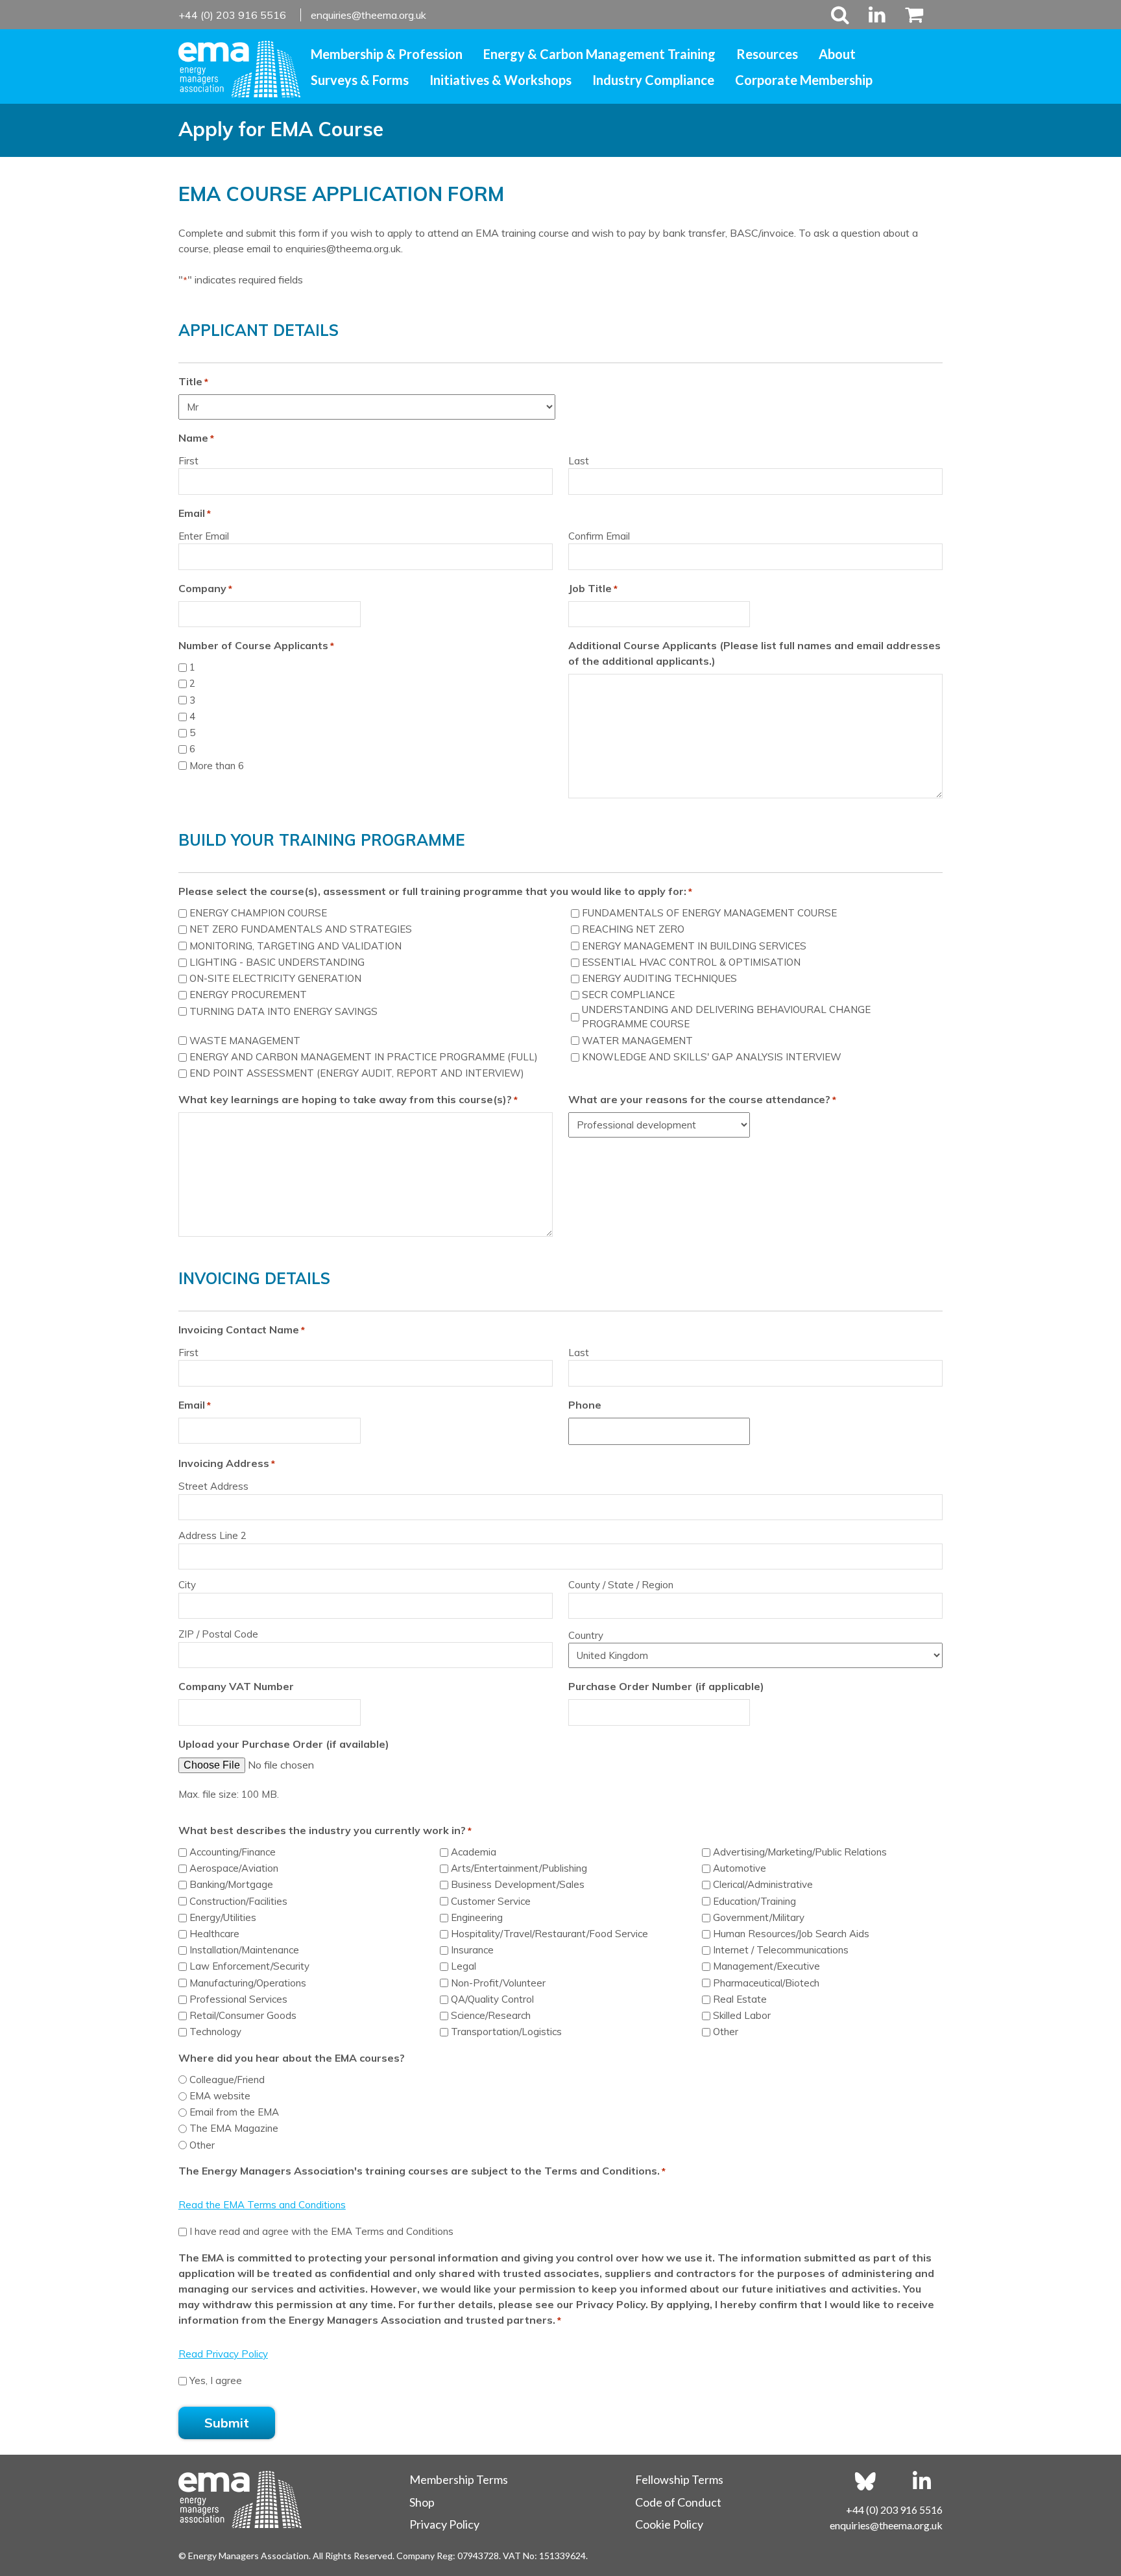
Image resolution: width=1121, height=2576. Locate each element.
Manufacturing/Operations (248, 1983)
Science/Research (491, 2015)
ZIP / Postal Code (218, 1634)
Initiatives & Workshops (500, 80)
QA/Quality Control (492, 1999)
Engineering (477, 1917)
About (837, 54)
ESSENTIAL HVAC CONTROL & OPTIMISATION (691, 962)
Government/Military (759, 1917)
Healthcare (214, 1934)
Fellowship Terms (679, 2479)
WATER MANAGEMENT (637, 1041)
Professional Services (238, 1999)
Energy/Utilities (223, 1917)
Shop (422, 2502)
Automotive (740, 1868)
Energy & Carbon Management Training (599, 54)
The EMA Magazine (234, 2128)
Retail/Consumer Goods (243, 2015)
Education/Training (754, 1901)
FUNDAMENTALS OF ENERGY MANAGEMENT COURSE (709, 913)
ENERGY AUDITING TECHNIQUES (659, 978)
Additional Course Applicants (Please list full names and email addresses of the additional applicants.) (754, 653)
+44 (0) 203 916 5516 (234, 15)
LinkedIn (877, 15)
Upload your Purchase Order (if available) (284, 1744)
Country (586, 1635)
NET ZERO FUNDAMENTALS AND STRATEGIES (301, 929)
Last (579, 461)
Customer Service (491, 1901)
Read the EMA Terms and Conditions (262, 2205)
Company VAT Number (236, 1686)
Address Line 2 (212, 1535)
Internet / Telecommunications (781, 1950)
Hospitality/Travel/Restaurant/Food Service (549, 1934)
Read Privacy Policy (223, 2354)
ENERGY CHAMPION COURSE (258, 913)
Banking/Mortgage (231, 1884)
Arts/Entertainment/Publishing (519, 1868)
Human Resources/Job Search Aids (791, 1934)
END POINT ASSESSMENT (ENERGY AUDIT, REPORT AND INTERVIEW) (357, 1073)
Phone (585, 1405)
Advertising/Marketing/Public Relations (800, 1852)
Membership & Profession (387, 54)
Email (195, 1405)
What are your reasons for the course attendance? (702, 1099)
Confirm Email (599, 536)
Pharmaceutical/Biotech (766, 1983)
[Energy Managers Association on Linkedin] (922, 2481)
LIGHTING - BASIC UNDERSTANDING (277, 962)
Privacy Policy (444, 2524)
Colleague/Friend (227, 2080)
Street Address (213, 1486)
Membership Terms (459, 2479)
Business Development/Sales (518, 1884)
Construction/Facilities (238, 1901)
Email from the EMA (234, 2112)
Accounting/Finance (233, 1852)
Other (726, 2032)
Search (840, 15)
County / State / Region (621, 1585)
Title (193, 381)
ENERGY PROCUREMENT (248, 995)
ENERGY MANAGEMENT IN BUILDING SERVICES (694, 946)
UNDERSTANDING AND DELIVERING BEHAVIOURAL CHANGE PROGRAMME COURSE (726, 1017)
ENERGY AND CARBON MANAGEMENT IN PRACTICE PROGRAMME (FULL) (364, 1057)
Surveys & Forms (360, 80)
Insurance (472, 1950)
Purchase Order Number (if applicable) (666, 1686)
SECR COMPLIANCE (628, 995)
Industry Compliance (653, 80)
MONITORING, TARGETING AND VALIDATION (295, 946)
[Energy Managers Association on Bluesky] (865, 2481)
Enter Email (204, 536)
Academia (474, 1852)
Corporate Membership (804, 80)
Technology (215, 2032)
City (187, 1585)
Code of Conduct (678, 2502)
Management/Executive (766, 1966)
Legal (464, 1966)
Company (205, 588)
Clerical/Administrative (763, 1884)
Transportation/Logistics (506, 2032)
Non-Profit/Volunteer (498, 1983)
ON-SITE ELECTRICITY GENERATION (275, 978)
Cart (909, 15)
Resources (767, 54)
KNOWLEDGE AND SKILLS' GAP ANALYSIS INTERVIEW (712, 1057)
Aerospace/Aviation (234, 1868)
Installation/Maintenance (244, 1950)
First (188, 461)
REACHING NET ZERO (633, 929)
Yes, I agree (216, 2380)
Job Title (593, 588)
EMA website (220, 2096)
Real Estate (740, 1999)
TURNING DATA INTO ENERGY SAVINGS (283, 1011)
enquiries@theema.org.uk (368, 15)
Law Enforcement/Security (249, 1966)
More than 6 (217, 766)
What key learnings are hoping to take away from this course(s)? (348, 1099)
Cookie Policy (669, 2524)
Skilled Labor (742, 2015)
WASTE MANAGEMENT (245, 1041)
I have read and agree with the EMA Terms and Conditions (321, 2231)
